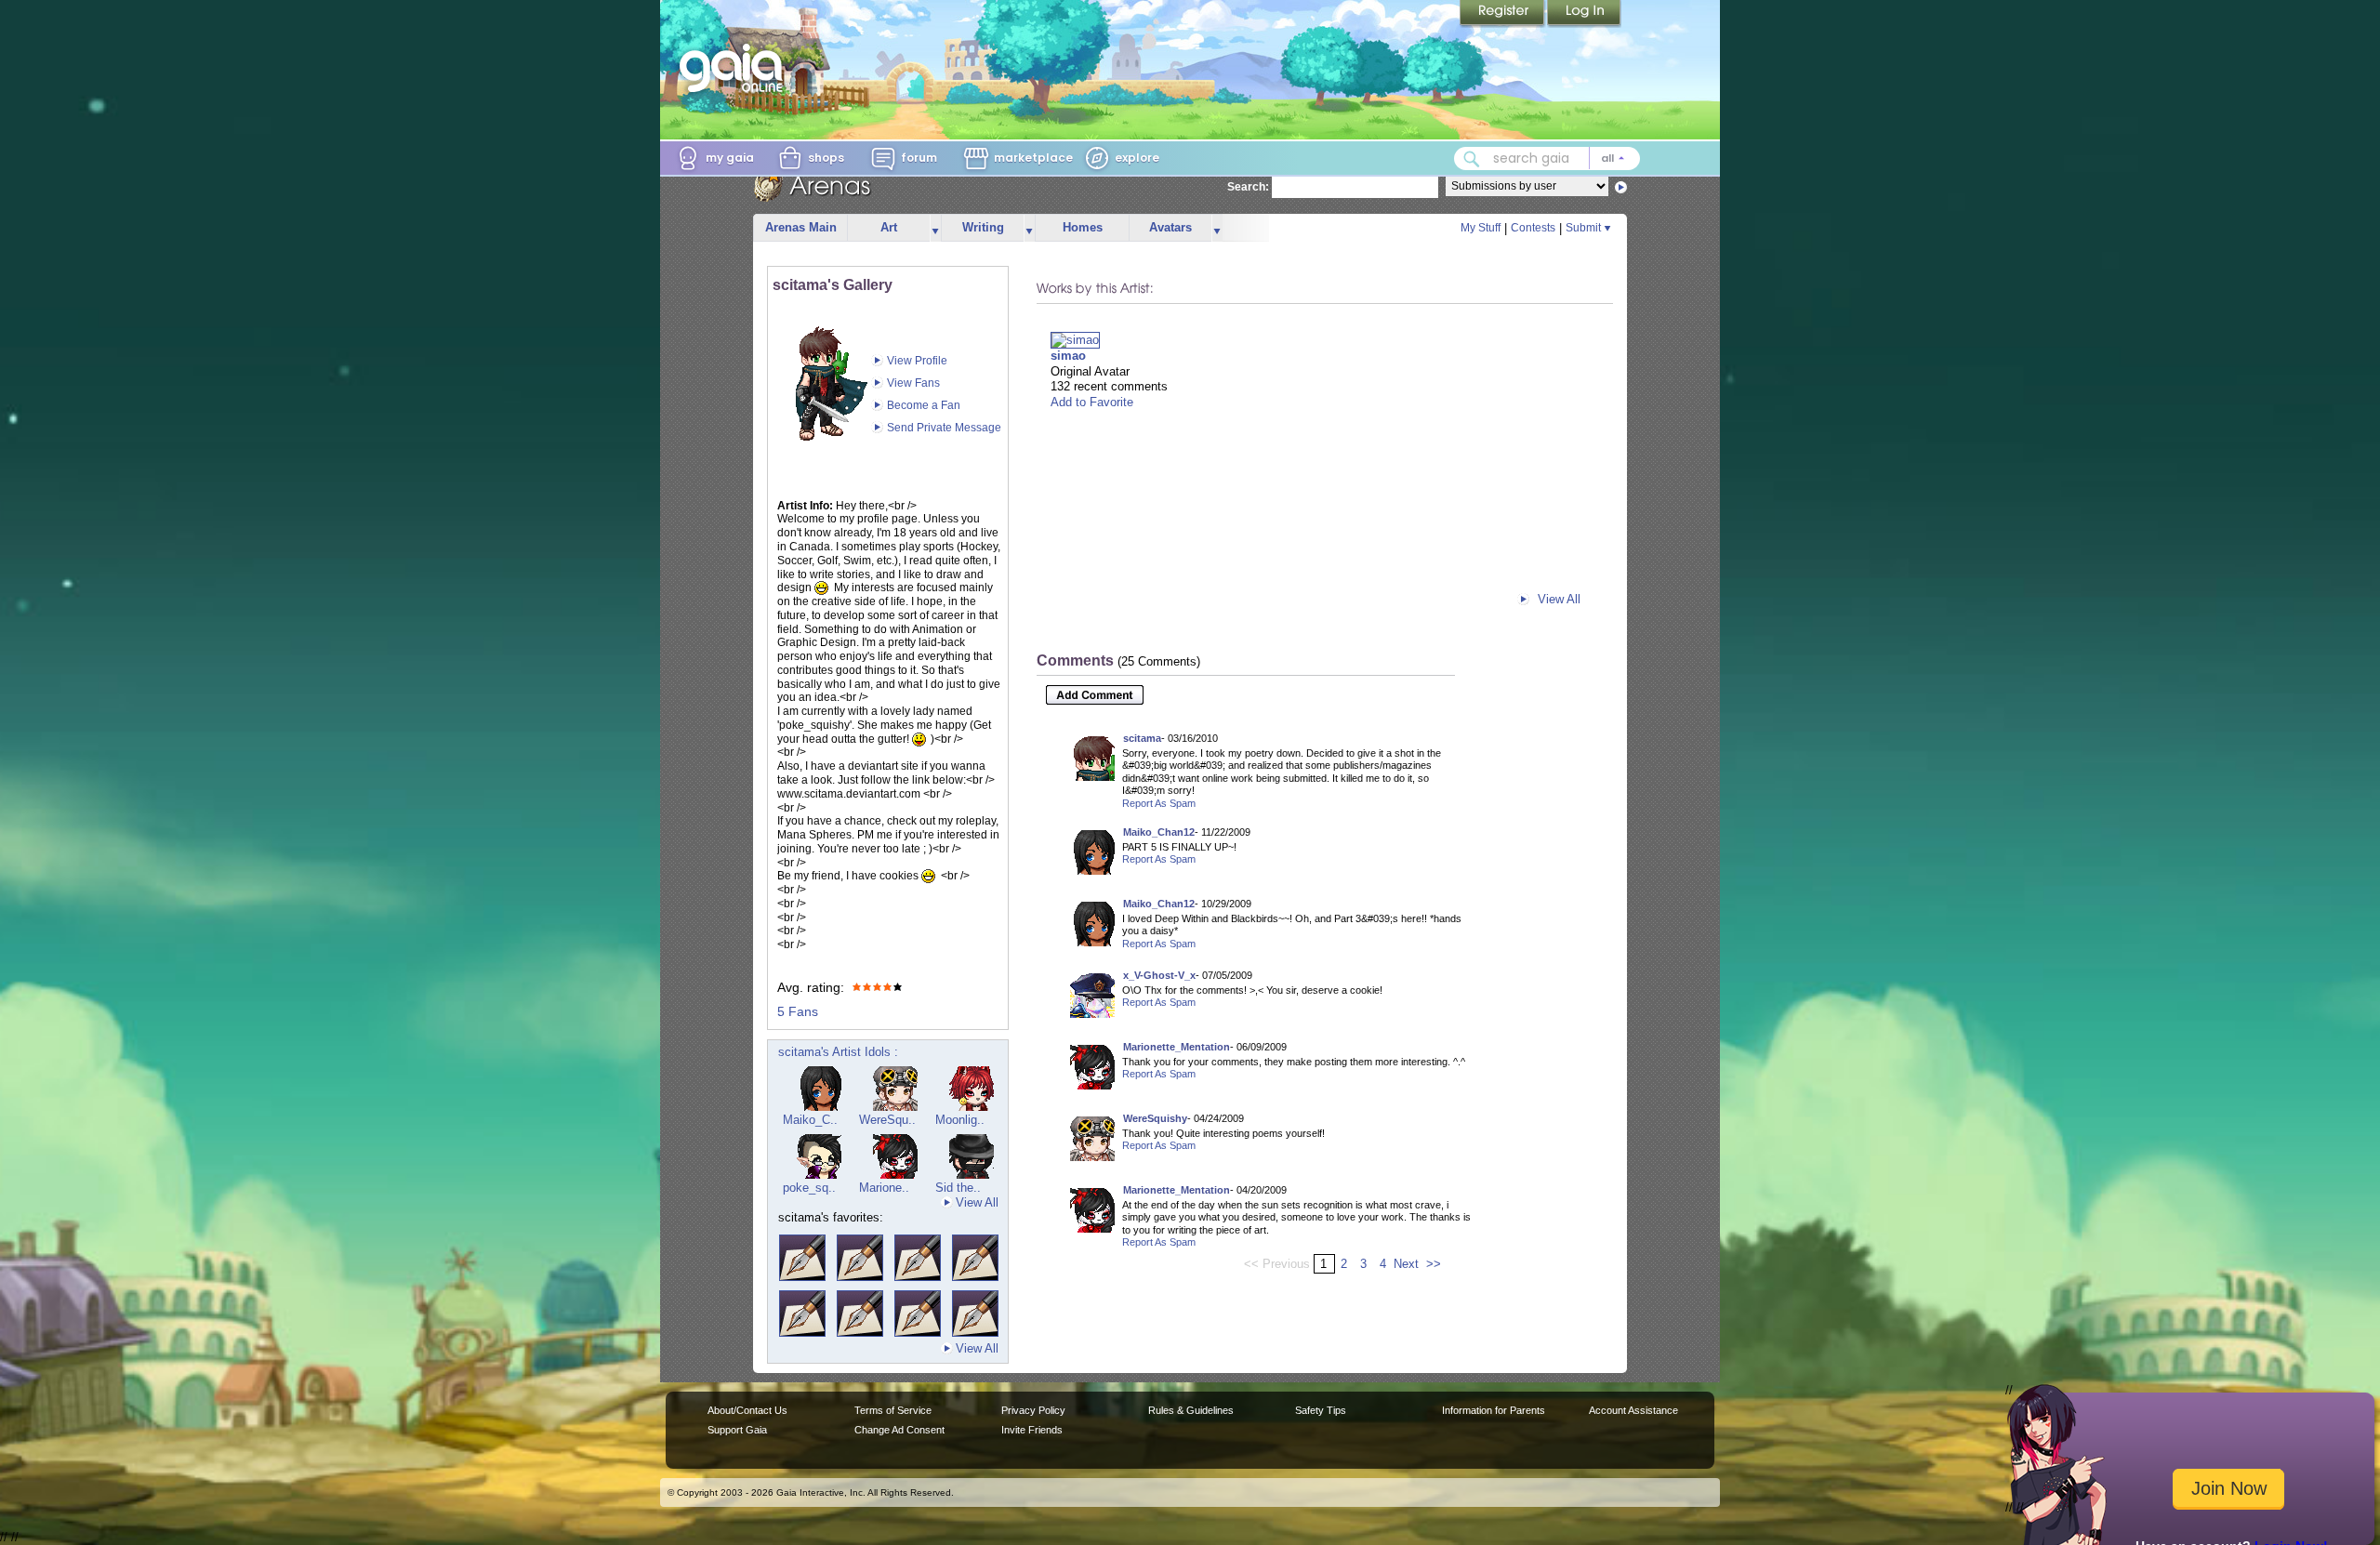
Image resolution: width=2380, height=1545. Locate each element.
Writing (983, 227)
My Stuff (1481, 228)
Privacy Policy (1033, 1410)
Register (1503, 14)
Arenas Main (801, 227)
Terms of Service (893, 1410)
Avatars (1170, 227)
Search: (1248, 187)
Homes (1083, 227)
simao (1068, 356)
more (935, 228)
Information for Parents (1494, 1410)
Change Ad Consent (899, 1430)
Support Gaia (737, 1430)
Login (1584, 14)
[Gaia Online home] (735, 68)
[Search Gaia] (1472, 159)
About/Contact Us (747, 1410)
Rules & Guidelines (1191, 1410)
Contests (1533, 228)
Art (889, 227)
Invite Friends (1032, 1430)
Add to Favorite (1092, 402)
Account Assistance (1633, 1410)
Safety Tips (1321, 1410)
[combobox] (1547, 158)
